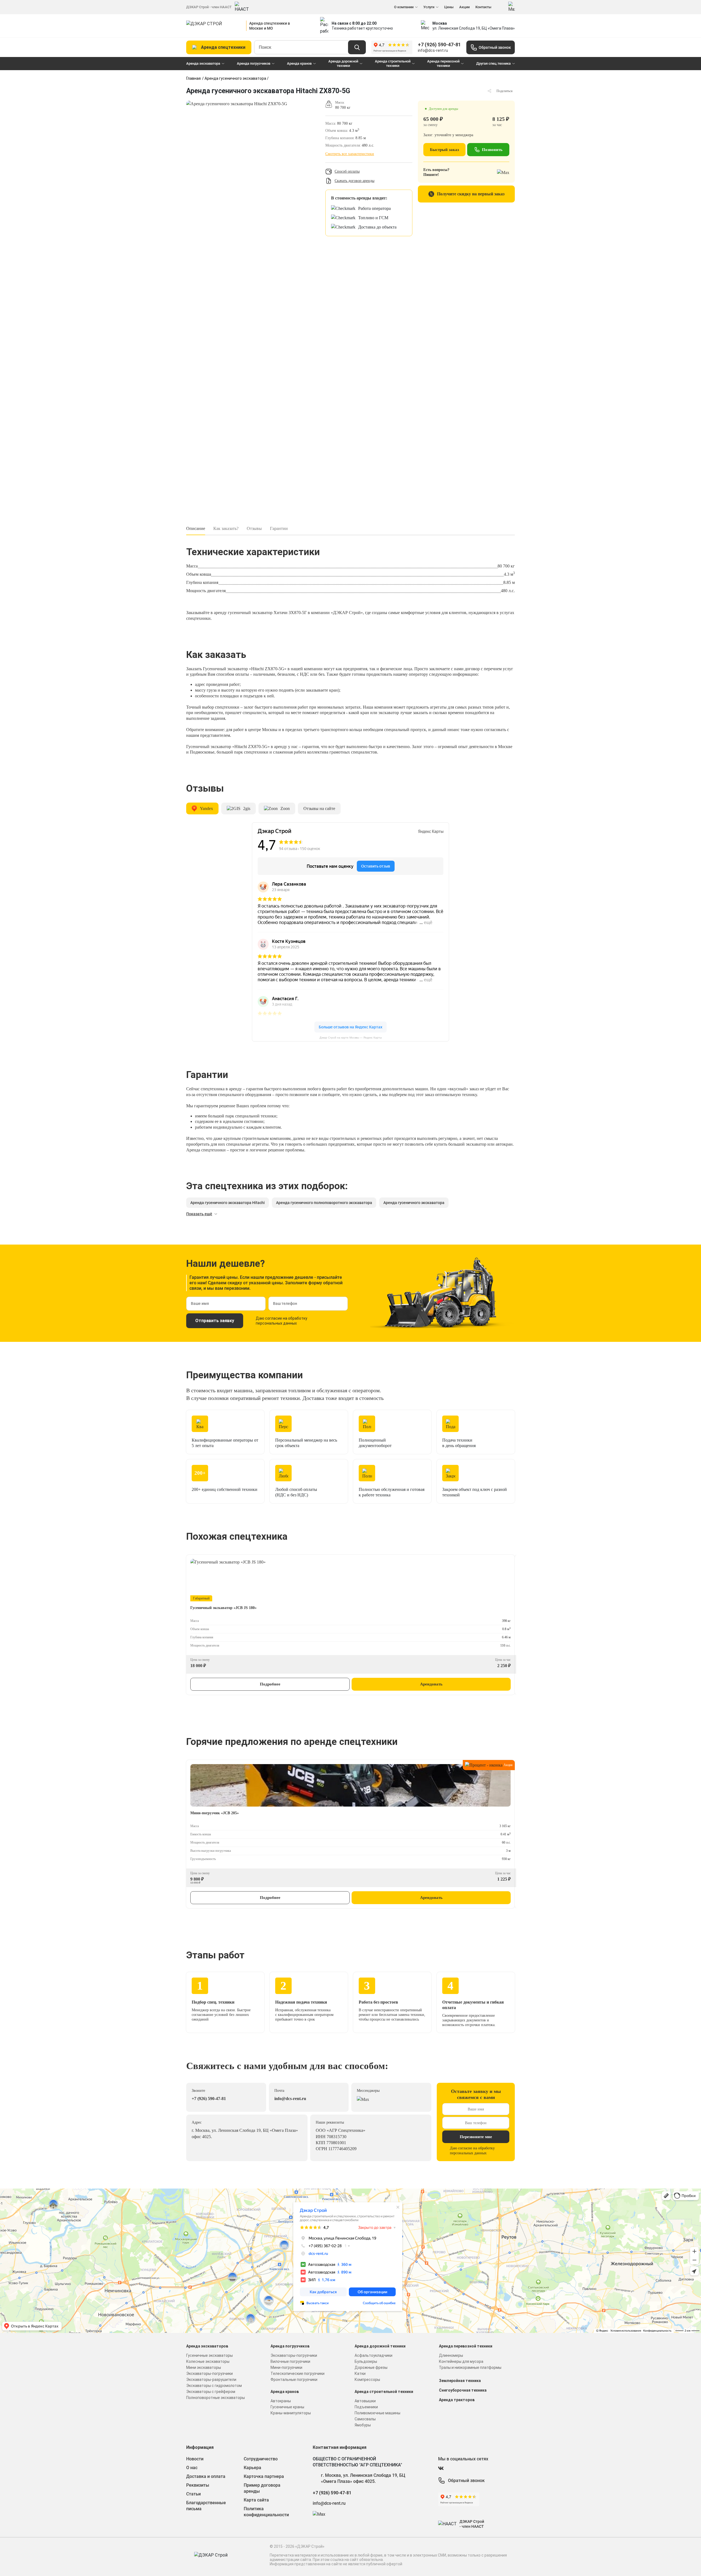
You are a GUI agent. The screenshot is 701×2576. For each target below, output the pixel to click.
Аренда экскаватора (203, 63)
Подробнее (270, 1684)
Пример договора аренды (262, 2488)
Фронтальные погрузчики (294, 2380)
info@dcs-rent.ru (433, 50)
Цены (449, 7)
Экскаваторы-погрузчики (209, 2374)
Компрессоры (367, 2380)
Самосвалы (365, 2419)
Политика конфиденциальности (266, 2512)
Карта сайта (256, 2500)
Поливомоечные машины (377, 2413)
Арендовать (431, 1684)
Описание (196, 528)
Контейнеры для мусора (461, 2361)
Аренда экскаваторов (207, 2346)
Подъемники (366, 2407)
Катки (360, 2374)
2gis (247, 808)
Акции (464, 7)
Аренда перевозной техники (443, 63)
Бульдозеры (366, 2361)
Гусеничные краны (287, 2407)
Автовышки (365, 2401)
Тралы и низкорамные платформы (470, 2367)
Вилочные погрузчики (290, 2361)
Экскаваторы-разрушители (211, 2380)
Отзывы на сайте (319, 808)
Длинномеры (451, 2355)
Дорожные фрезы (371, 2367)
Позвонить (492, 150)
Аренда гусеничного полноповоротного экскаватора (324, 1203)
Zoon (285, 808)
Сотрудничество (261, 2459)
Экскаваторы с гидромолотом (214, 2386)
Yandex (206, 808)
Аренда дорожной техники (343, 63)
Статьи (193, 2494)
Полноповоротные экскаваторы (216, 2398)
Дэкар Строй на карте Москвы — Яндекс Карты (351, 1038)
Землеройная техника (460, 2381)
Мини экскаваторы (204, 2367)
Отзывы (254, 528)
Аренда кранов (299, 63)
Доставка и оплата (206, 2476)
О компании (404, 7)
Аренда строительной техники (393, 63)
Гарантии (279, 528)
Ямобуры (363, 2425)
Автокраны (281, 2401)
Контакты (483, 7)
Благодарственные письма (206, 2506)
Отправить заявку (215, 1321)
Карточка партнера (264, 2476)
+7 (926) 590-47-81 (439, 45)
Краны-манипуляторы (291, 2413)
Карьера (252, 2468)
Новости (195, 2459)
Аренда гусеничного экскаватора (235, 78)
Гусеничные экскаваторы (209, 2355)
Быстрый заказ (444, 150)
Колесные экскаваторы (208, 2361)
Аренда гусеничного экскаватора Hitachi (228, 1203)
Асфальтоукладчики (374, 2355)
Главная (193, 78)
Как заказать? (226, 528)
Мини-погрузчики (286, 2367)
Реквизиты (198, 2485)
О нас (192, 2468)
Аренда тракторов (457, 2400)
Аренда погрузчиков (254, 63)
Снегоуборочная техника (463, 2390)
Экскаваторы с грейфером (211, 2392)
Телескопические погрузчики (298, 2374)
